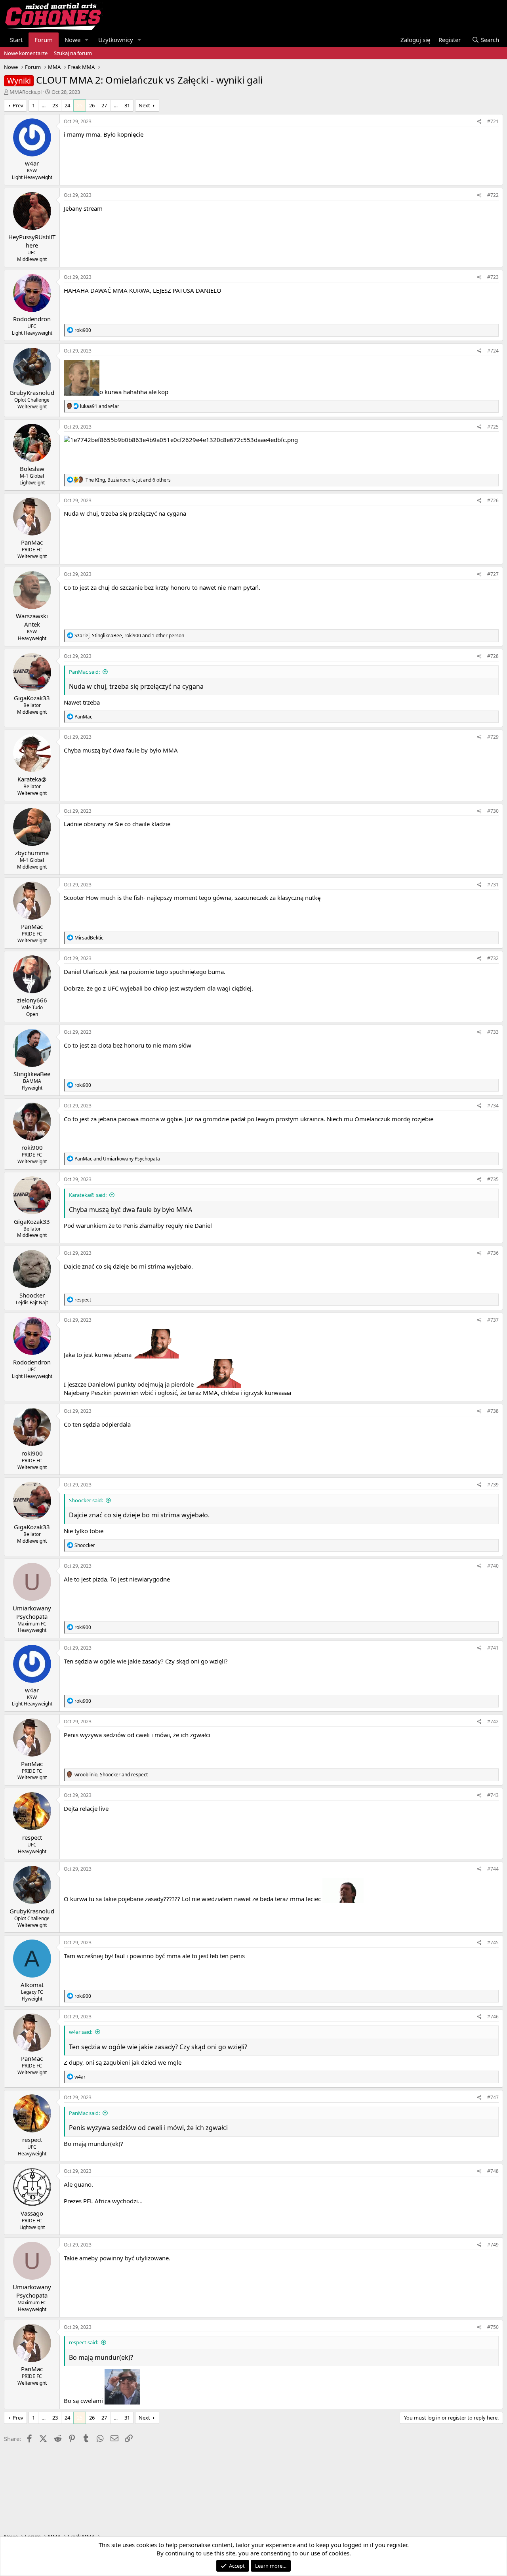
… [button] (44, 105)
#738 (493, 1411)
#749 (493, 2245)
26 (92, 105)
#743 (493, 1795)
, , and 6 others (128, 480)
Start (16, 40)
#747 (493, 2097)
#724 (493, 351)
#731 (493, 885)
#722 (493, 195)
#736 (493, 1253)
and (100, 406)
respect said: (84, 2342)
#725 (493, 427)
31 (127, 105)
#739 (493, 1485)
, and (111, 1775)
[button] (87, 40)
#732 (493, 958)
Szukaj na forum (73, 53)
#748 (493, 2171)
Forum (44, 40)
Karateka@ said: (88, 1195)
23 (55, 105)
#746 (493, 2017)
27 (104, 105)
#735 (493, 1179)
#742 (493, 1721)
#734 (493, 1106)
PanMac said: (84, 672)
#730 (493, 811)
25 (80, 105)
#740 (493, 1566)
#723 (493, 277)
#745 (493, 1942)
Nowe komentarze (26, 53)
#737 (493, 1320)
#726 (493, 500)
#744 (493, 1869)
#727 (493, 574)
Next (144, 105)
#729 (493, 737)
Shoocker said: (86, 1500)
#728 (493, 656)
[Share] (479, 122)
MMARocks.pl (26, 92)
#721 (493, 121)
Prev (18, 105)
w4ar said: (81, 2032)
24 (67, 105)
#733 (493, 1032)
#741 (493, 1648)
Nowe (72, 40)
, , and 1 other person (129, 635)
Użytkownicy (116, 40)
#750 (493, 2327)
